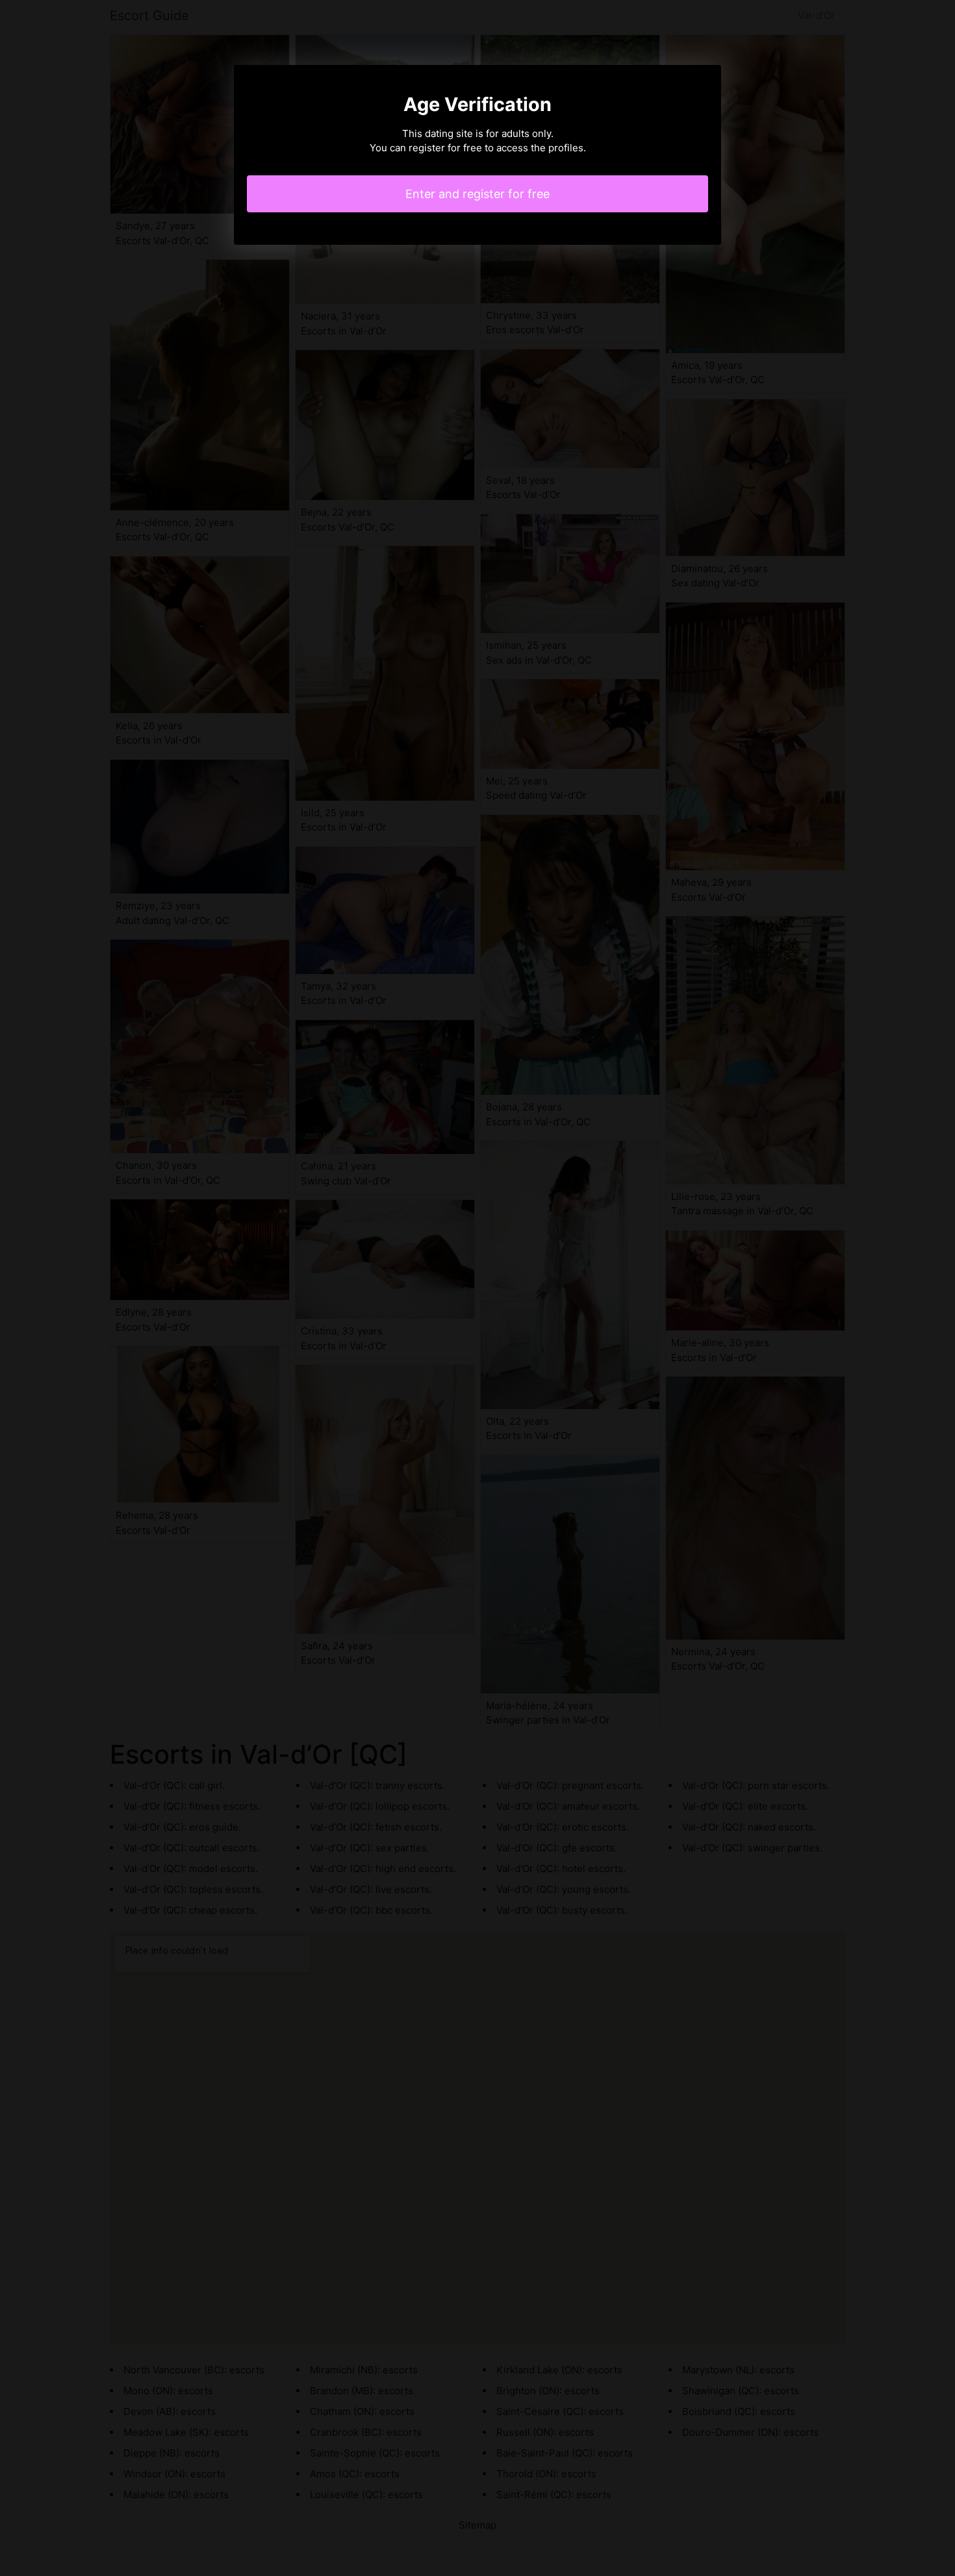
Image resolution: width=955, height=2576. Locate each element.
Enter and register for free (478, 194)
